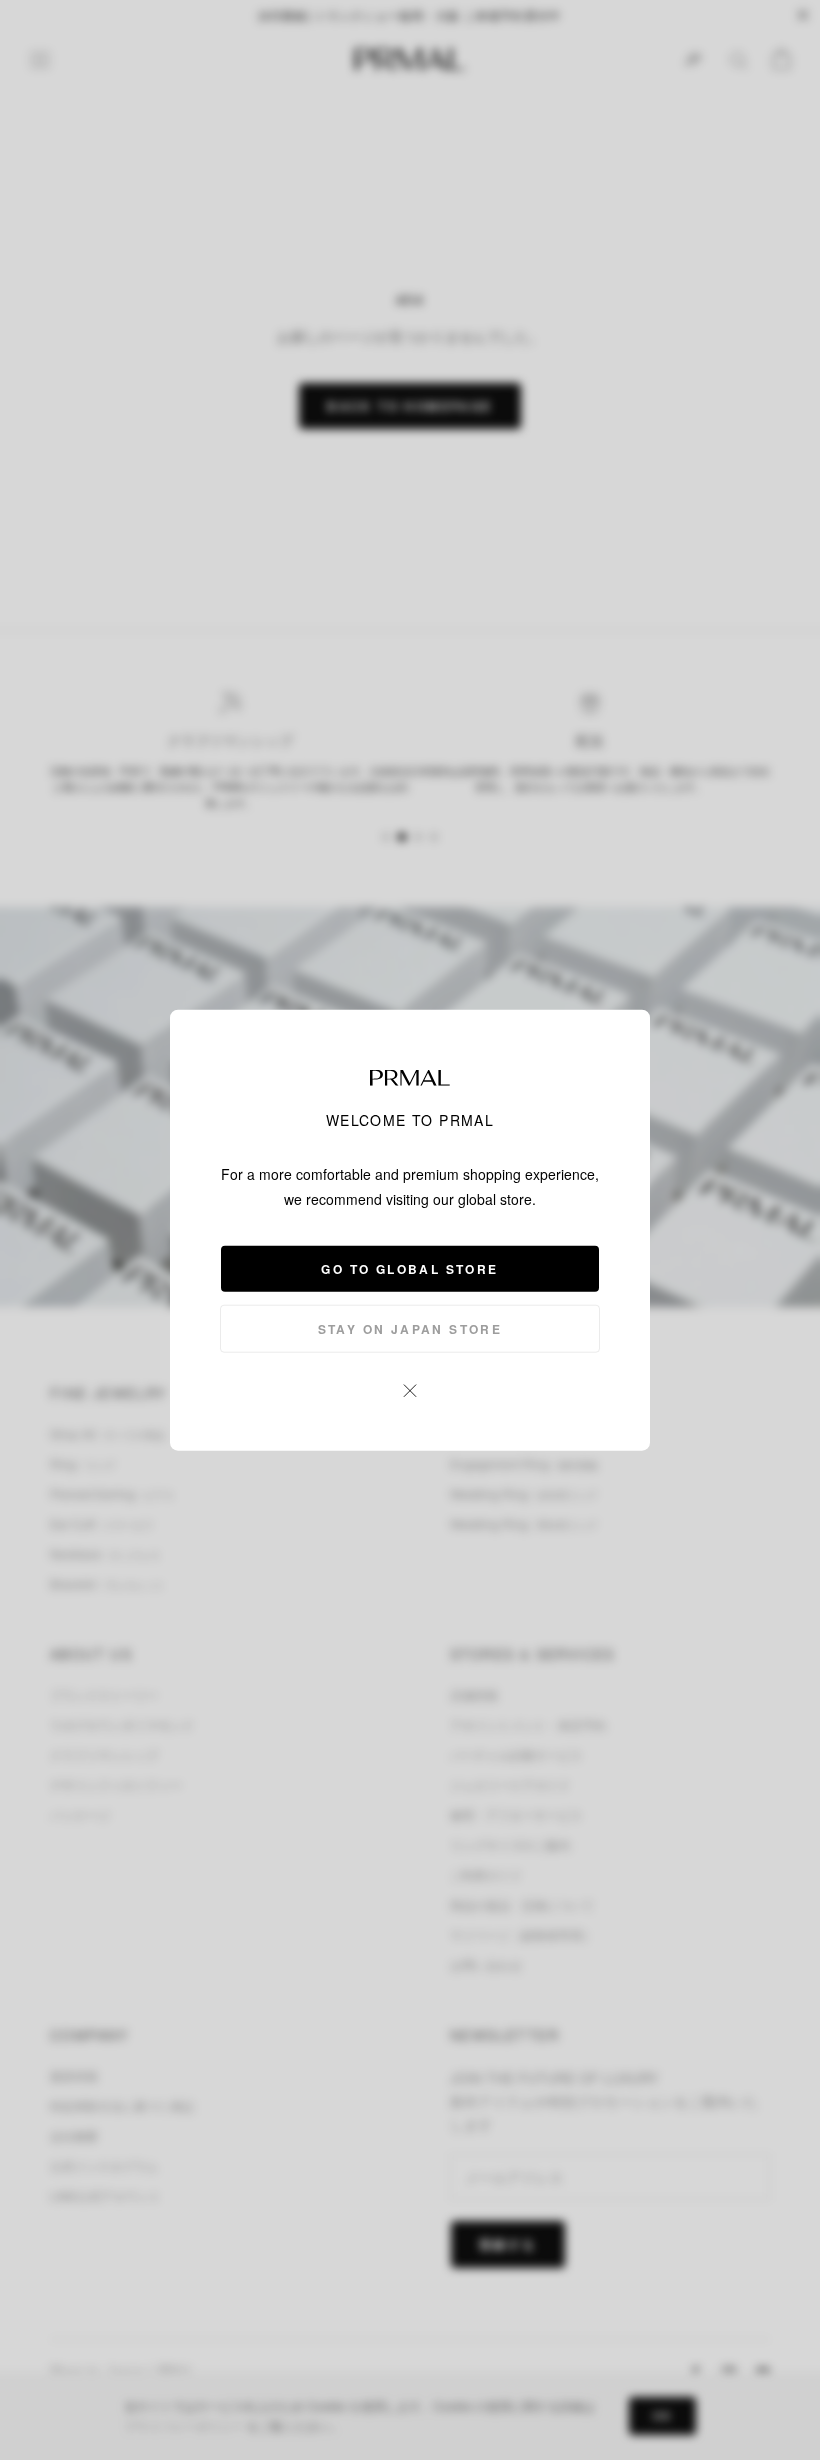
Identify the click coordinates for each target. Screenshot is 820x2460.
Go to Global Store (409, 1268)
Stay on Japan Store (410, 1328)
